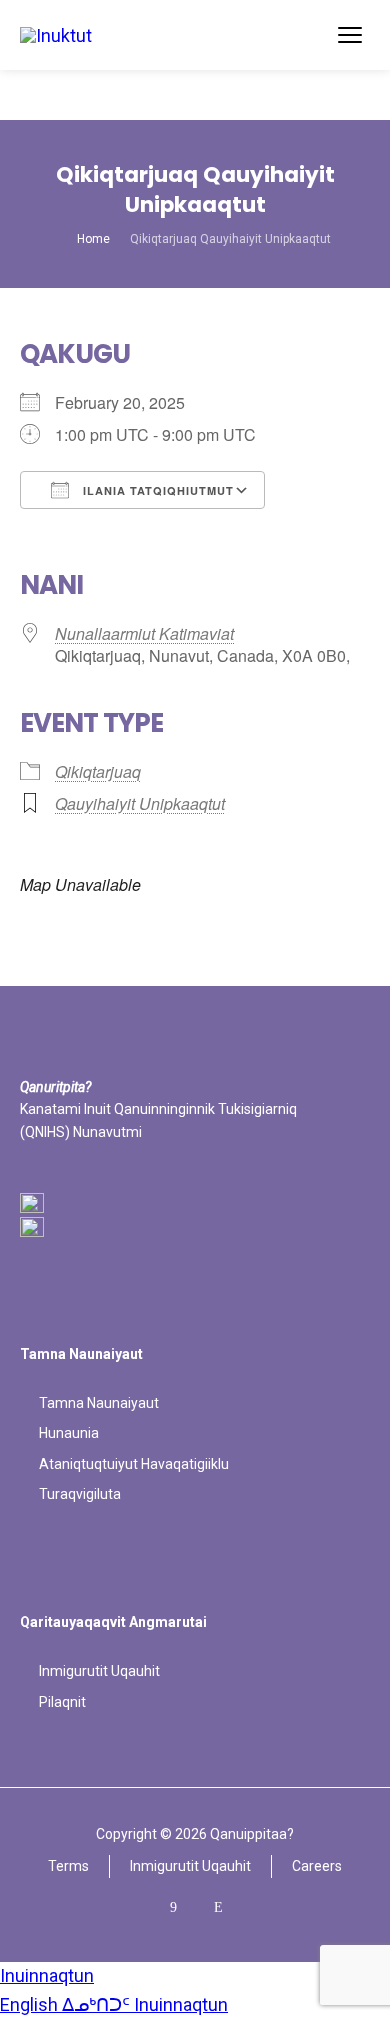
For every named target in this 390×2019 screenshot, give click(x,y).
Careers (317, 1866)
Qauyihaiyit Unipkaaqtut (140, 803)
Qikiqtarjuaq (98, 771)
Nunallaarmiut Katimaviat (144, 633)
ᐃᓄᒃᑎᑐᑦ (98, 2004)
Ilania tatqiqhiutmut (156, 490)
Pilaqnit (62, 1702)
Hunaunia (69, 1433)
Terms (68, 1866)
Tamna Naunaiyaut (99, 1403)
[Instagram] (217, 1907)
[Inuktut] (56, 34)
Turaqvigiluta (80, 1494)
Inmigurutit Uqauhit (99, 1671)
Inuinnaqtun (47, 1975)
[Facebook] (172, 1907)
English (31, 2004)
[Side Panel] (350, 35)
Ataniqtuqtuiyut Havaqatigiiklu (134, 1464)
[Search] (312, 35)
